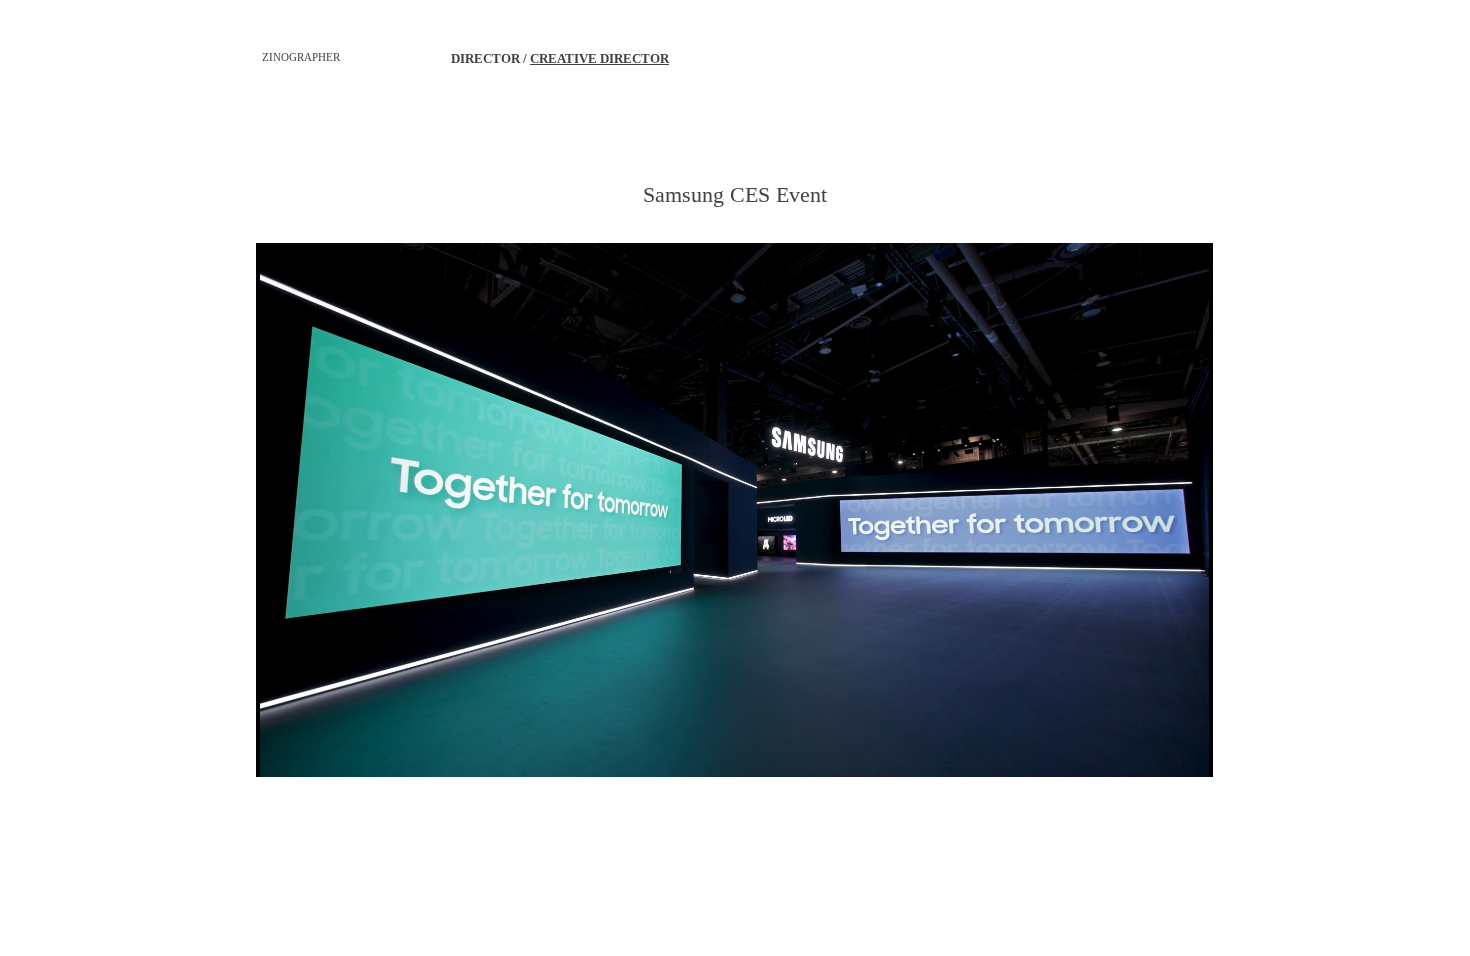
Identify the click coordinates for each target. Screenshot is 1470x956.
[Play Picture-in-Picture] (1152, 750)
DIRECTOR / (490, 58)
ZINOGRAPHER (301, 57)
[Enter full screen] (1186, 750)
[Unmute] (316, 750)
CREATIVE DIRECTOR (599, 58)
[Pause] (282, 750)
